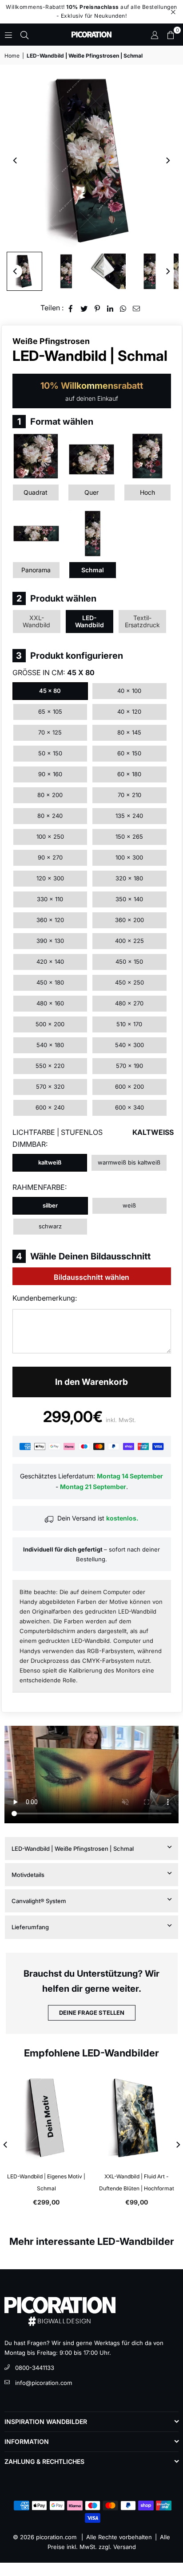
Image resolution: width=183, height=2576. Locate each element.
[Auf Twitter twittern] (84, 308)
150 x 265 (129, 837)
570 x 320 (50, 1087)
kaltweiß (50, 1162)
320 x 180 (129, 878)
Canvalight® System (39, 1901)
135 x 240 (129, 816)
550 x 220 (50, 1066)
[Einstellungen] (155, 35)
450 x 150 (129, 962)
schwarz (50, 1226)
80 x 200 (50, 795)
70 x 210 (129, 795)
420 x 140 (50, 962)
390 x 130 (50, 941)
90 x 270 (50, 857)
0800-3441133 (35, 2368)
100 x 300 (129, 857)
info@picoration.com (44, 2383)
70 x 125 (50, 732)
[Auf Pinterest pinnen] (97, 308)
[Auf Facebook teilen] (71, 308)
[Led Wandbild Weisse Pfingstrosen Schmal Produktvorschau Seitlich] (24, 271)
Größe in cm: (54, 672)
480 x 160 (50, 1003)
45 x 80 (50, 691)
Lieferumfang (30, 1927)
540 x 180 (50, 1045)
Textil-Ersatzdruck (142, 621)
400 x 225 (129, 941)
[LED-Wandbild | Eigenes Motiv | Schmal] (46, 2118)
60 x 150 (129, 753)
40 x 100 (129, 691)
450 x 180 (50, 982)
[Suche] (24, 35)
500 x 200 (50, 1024)
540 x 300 (129, 1045)
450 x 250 (129, 982)
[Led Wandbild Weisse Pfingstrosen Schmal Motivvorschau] (150, 271)
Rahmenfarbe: (40, 1187)
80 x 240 (50, 816)
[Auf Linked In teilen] (110, 308)
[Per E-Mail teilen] (137, 308)
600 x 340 (129, 1107)
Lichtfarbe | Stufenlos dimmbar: (92, 1138)
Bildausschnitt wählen (91, 1277)
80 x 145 (129, 732)
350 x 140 (129, 899)
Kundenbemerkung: (45, 1298)
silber (50, 1205)
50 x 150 (50, 753)
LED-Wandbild (90, 621)
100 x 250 (50, 837)
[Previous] (16, 160)
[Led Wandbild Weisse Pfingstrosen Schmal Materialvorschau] (108, 271)
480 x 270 (129, 1003)
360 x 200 (129, 920)
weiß (129, 1205)
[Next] (167, 160)
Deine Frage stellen (92, 2013)
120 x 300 (50, 878)
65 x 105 (50, 711)
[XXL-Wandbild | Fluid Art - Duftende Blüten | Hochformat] (137, 2118)
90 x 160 (50, 774)
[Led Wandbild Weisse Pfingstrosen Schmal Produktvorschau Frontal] (66, 271)
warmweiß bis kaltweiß (129, 1162)
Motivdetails (28, 1875)
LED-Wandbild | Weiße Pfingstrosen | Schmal (73, 1849)
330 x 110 (50, 899)
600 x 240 (50, 1107)
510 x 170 (129, 1024)
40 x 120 (129, 711)
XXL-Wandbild (36, 621)
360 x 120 (50, 920)
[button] (171, 35)
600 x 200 (129, 1087)
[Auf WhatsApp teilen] (123, 308)
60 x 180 (129, 774)
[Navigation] (8, 35)
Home (12, 56)
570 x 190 (129, 1066)
